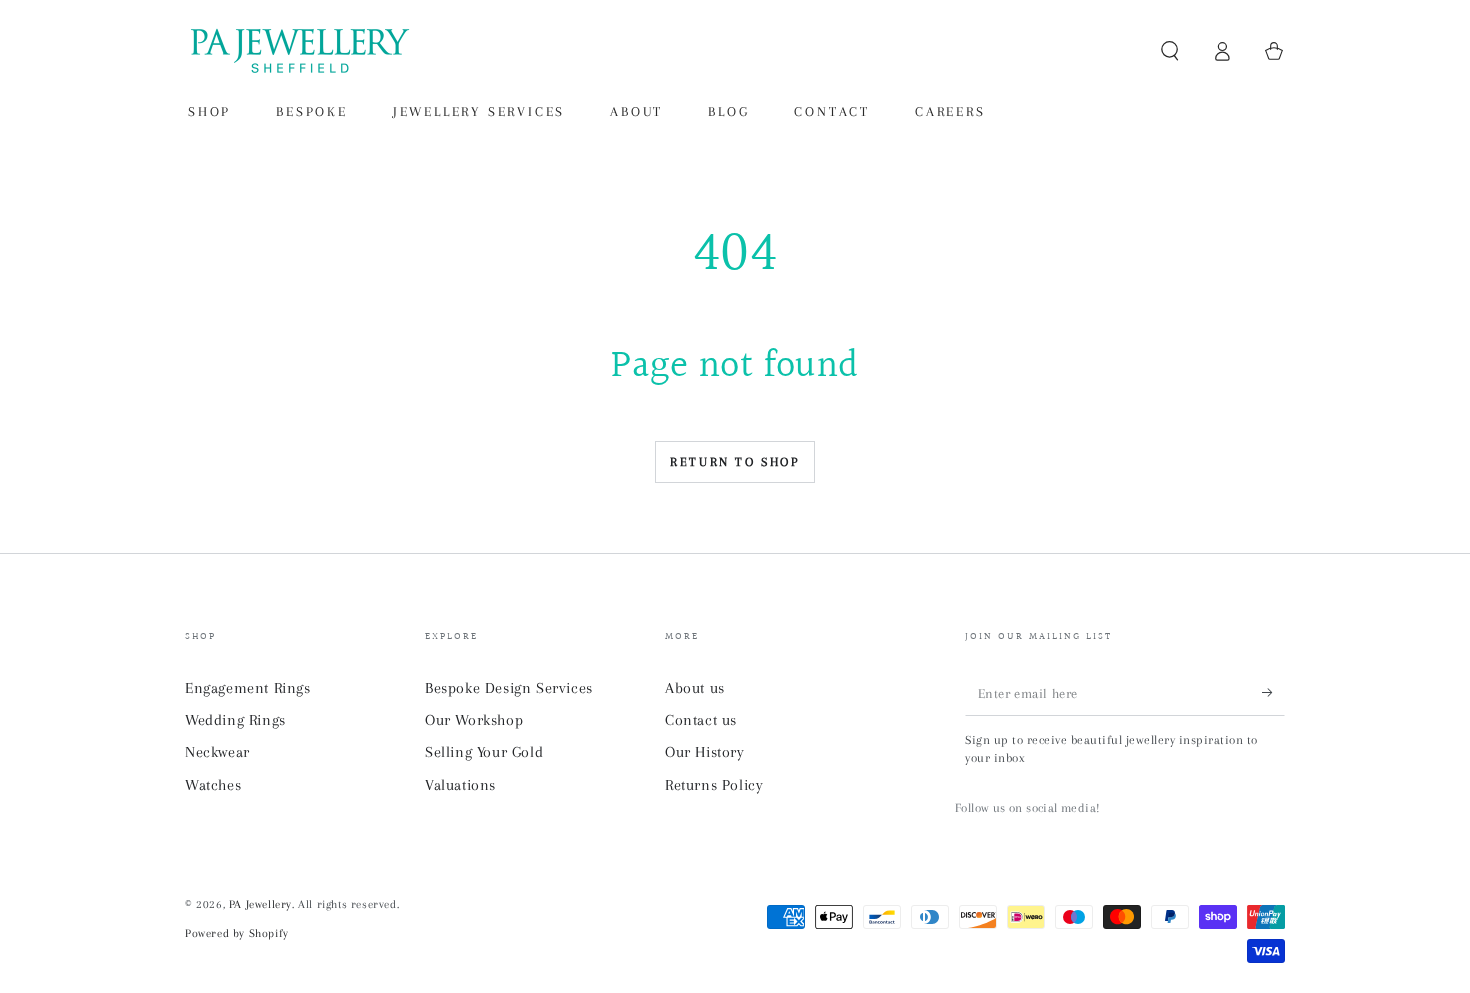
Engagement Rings (248, 688)
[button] (1170, 51)
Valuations (460, 785)
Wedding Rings (235, 720)
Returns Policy (714, 785)
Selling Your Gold (484, 752)
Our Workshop (474, 720)
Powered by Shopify (237, 933)
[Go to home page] (298, 51)
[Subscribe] (1273, 693)
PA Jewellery (260, 904)
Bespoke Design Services (509, 688)
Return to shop (734, 462)
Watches (213, 785)
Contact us (701, 720)
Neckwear (217, 752)
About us (695, 688)
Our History (705, 752)
